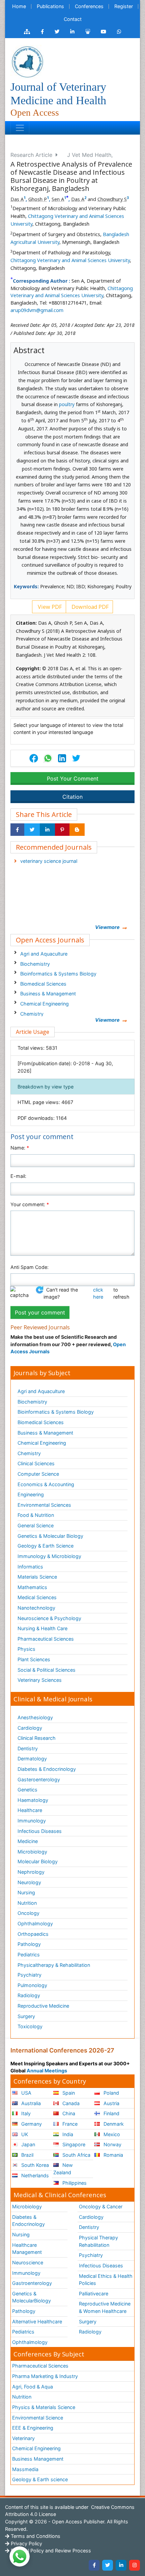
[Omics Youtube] (104, 32)
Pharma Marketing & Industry (45, 2376)
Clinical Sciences (36, 1463)
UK (24, 2134)
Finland (111, 2113)
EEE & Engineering (33, 2428)
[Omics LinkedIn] (72, 32)
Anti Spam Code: (30, 1267)
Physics (26, 1649)
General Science (36, 1525)
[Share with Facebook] (17, 830)
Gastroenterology (32, 2283)
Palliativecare (94, 2294)
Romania (113, 2155)
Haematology (33, 1800)
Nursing (26, 1892)
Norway (112, 2144)
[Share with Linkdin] (47, 830)
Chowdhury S (112, 199)
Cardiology (30, 1728)
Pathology (29, 1944)
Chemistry (32, 1014)
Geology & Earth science (40, 2479)
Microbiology (32, 1852)
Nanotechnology (36, 1608)
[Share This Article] (48, 758)
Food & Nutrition (36, 1515)
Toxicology (30, 2026)
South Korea (34, 2165)
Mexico (111, 2134)
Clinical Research (37, 1738)
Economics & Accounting (46, 1484)
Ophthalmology (35, 1923)
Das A (17, 199)
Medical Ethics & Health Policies (106, 2280)
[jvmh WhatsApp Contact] (119, 32)
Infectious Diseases (40, 1831)
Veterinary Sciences (40, 1680)
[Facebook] (94, 2565)
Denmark (113, 2124)
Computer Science (38, 1474)
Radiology (29, 1995)
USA (26, 2093)
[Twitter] (108, 2565)
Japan (27, 2144)
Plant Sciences (34, 1659)
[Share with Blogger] (77, 830)
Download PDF (89, 607)
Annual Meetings (47, 2071)
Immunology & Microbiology (49, 1556)
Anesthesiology (35, 1717)
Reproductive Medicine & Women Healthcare (105, 2307)
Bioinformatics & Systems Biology (58, 974)
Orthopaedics (33, 1934)
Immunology (32, 1821)
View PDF (49, 607)
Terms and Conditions (35, 2536)
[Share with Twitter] (32, 830)
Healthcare (30, 1810)
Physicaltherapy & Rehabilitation (54, 1965)
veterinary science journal (49, 861)
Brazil (27, 2155)
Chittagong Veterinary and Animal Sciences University (70, 260)
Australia (30, 2103)
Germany (31, 2124)
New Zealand (63, 2169)
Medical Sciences (37, 1597)
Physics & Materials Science (44, 2407)
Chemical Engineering (45, 1004)
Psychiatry (30, 1975)
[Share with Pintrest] (62, 830)
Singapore (73, 2144)
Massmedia (25, 2469)
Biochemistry (35, 964)
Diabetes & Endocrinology (47, 1769)
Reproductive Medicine (43, 2006)
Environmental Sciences (44, 1505)
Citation (72, 797)
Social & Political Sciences (47, 1670)
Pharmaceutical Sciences (46, 1639)
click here (98, 1293)
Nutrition (27, 1903)
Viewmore (107, 927)
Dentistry (28, 1748)
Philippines (74, 2183)
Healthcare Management (27, 2249)
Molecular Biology (38, 1861)
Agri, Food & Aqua (33, 2387)
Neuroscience (28, 2262)
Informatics (30, 1567)
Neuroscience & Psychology (49, 1618)
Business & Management (48, 994)
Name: (20, 1148)
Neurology (29, 1882)
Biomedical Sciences (43, 984)
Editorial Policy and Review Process (50, 2551)
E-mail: (18, 1176)
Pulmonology (32, 1985)
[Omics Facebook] (42, 32)
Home (19, 6)
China (68, 2113)
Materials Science (37, 1577)
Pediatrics (29, 1955)
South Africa (76, 2155)
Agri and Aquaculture (44, 954)
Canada (70, 2103)
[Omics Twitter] (57, 32)
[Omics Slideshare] (88, 32)
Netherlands (34, 2175)
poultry (67, 404)
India (67, 2134)
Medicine (28, 1841)
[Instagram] (135, 2565)
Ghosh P (38, 199)
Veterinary (23, 2438)
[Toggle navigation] (20, 128)
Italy (25, 2113)
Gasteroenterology (39, 1779)
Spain (68, 2093)
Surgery (26, 2016)
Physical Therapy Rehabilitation (98, 2241)
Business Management (38, 2459)
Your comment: (30, 1204)
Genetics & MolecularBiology (32, 2297)
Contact (73, 19)
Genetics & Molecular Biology (50, 1536)
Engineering (31, 1494)
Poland (111, 2093)
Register (124, 6)
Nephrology (31, 1872)
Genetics (27, 1790)
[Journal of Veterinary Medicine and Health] (27, 61)
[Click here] (27, 32)
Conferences (89, 6)
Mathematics (32, 1587)
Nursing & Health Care (42, 1628)
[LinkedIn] (121, 2565)
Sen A (58, 199)
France (69, 2124)
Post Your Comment (73, 779)
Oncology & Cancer (101, 2206)
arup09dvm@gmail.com (37, 310)
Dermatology (32, 1759)
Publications (50, 6)
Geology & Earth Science (46, 1546)
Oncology (28, 1913)
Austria (111, 2103)
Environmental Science (38, 2418)
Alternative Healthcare (37, 2322)
